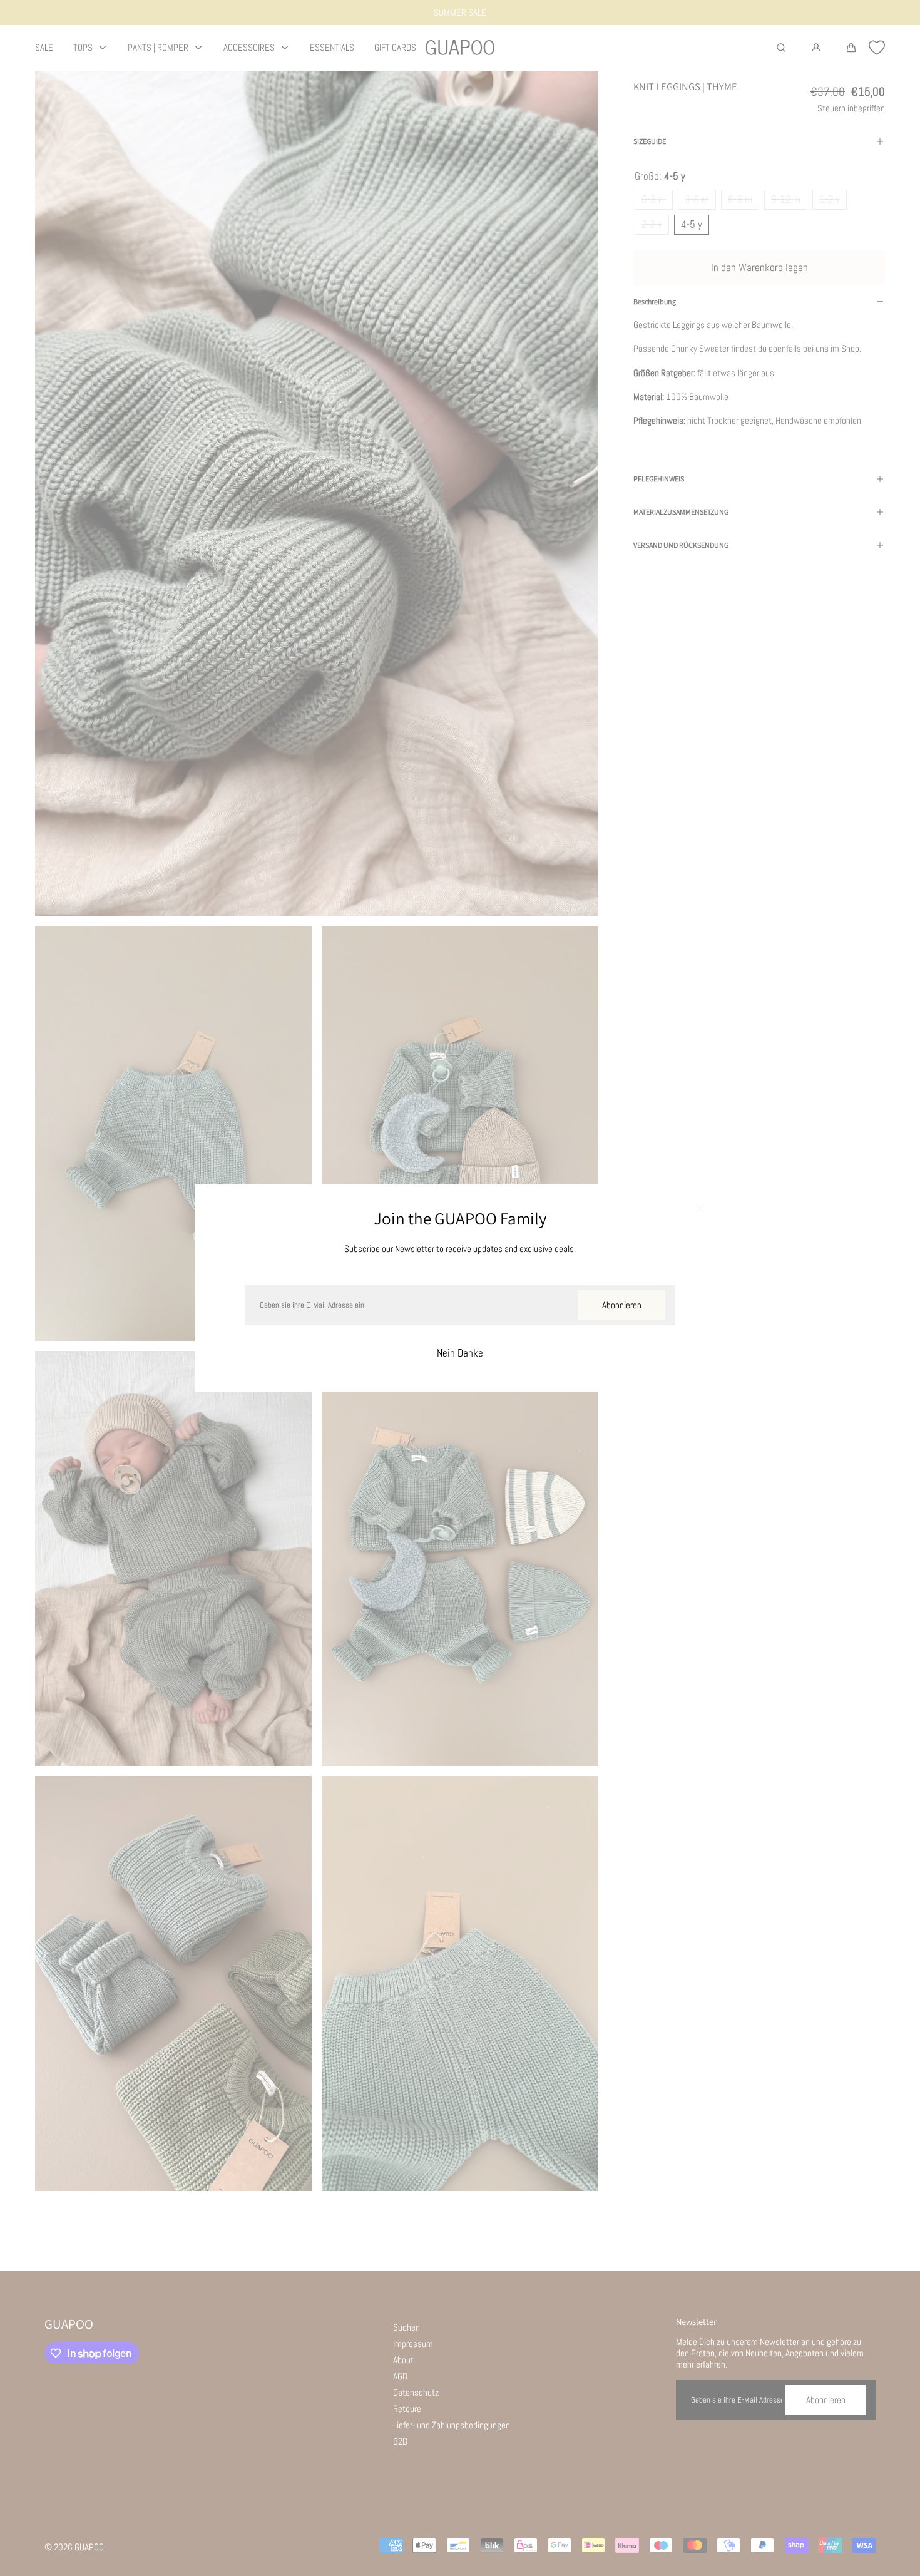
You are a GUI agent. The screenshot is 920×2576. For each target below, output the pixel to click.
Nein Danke (460, 1353)
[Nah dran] (700, 1209)
